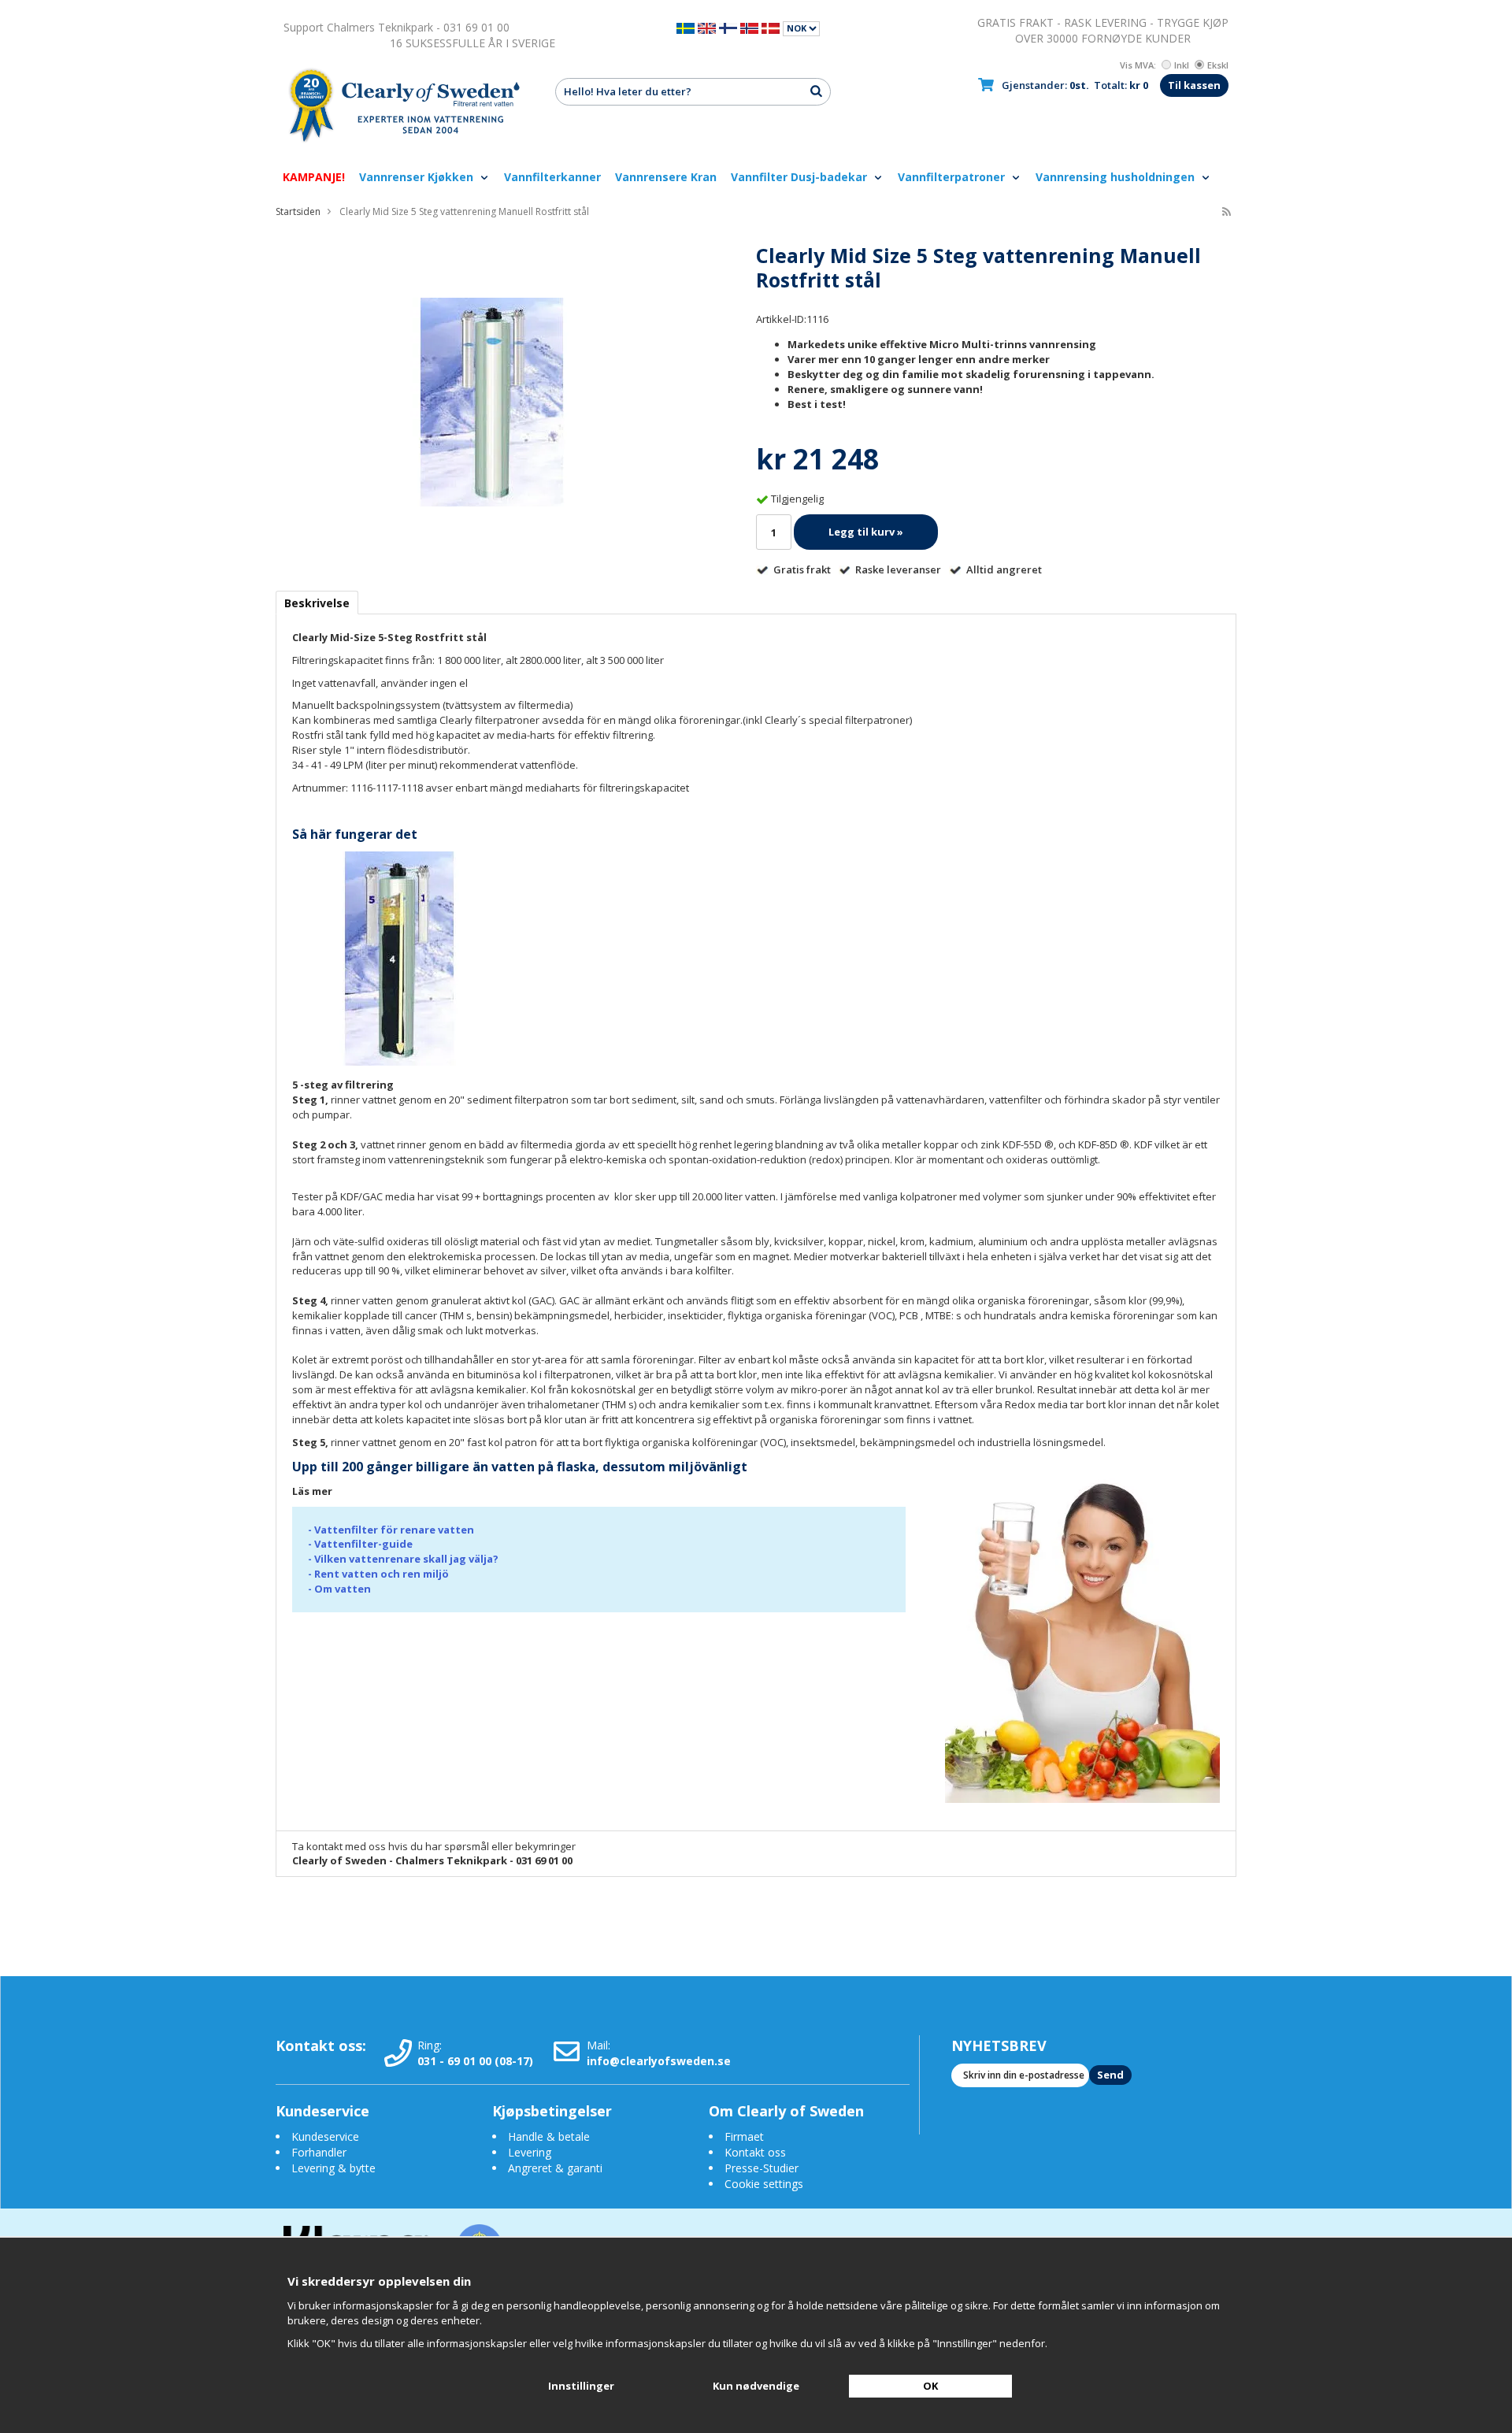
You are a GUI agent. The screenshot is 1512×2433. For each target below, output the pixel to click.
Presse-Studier (762, 2168)
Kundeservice (325, 2136)
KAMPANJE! (314, 177)
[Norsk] (749, 27)
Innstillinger (581, 2386)
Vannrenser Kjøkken (418, 177)
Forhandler (319, 2152)
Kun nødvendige (756, 2386)
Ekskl (1218, 65)
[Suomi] (728, 27)
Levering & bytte (334, 2168)
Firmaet (744, 2136)
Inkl (1182, 65)
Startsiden (298, 211)
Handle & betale (549, 2136)
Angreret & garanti (555, 2168)
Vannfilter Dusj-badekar (800, 177)
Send (1110, 2075)
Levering (530, 2152)
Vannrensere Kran (666, 177)
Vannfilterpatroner (953, 177)
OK (930, 2386)
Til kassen (1194, 85)
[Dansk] (771, 27)
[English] (707, 27)
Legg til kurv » (866, 532)
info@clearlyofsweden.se (659, 2061)
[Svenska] (686, 27)
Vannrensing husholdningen (1117, 177)
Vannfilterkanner (552, 177)
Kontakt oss (755, 2152)
